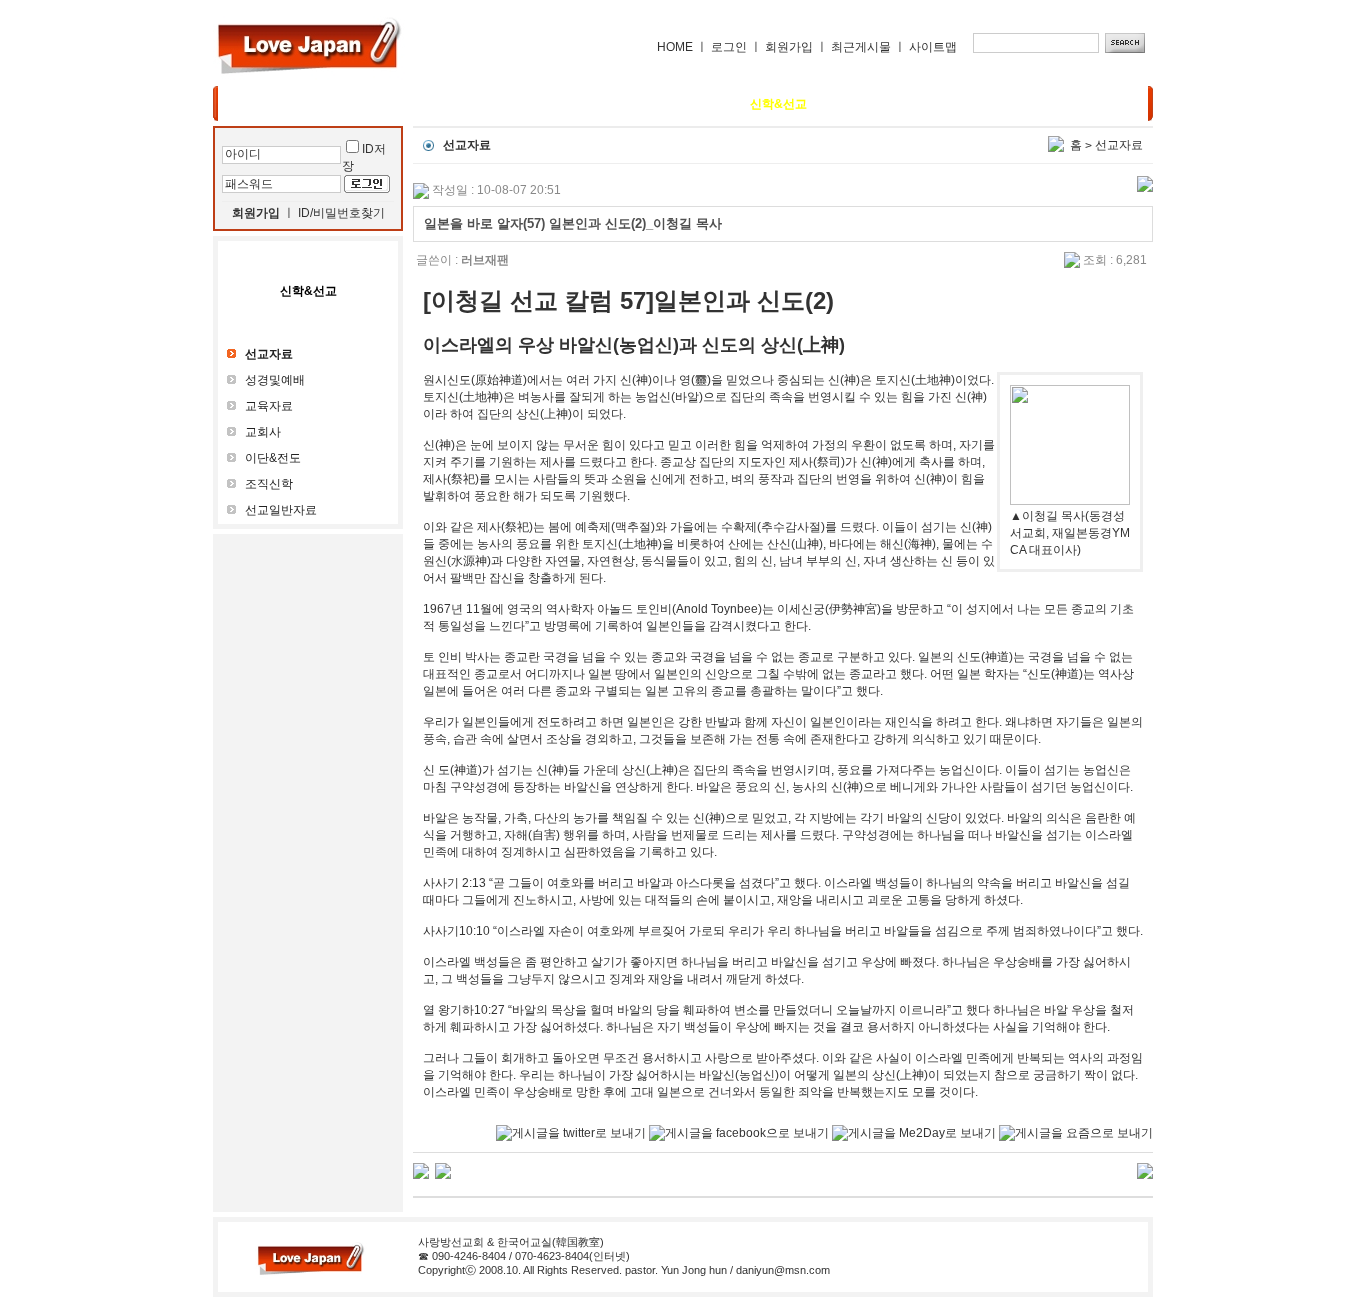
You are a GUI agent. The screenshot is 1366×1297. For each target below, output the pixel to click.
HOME (675, 47)
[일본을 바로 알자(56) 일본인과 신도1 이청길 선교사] (443, 1170)
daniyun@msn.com (783, 1270)
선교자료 (1119, 145)
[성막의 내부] (421, 1170)
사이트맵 (933, 47)
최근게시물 (861, 47)
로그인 (729, 47)
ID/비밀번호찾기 (341, 213)
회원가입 (789, 47)
